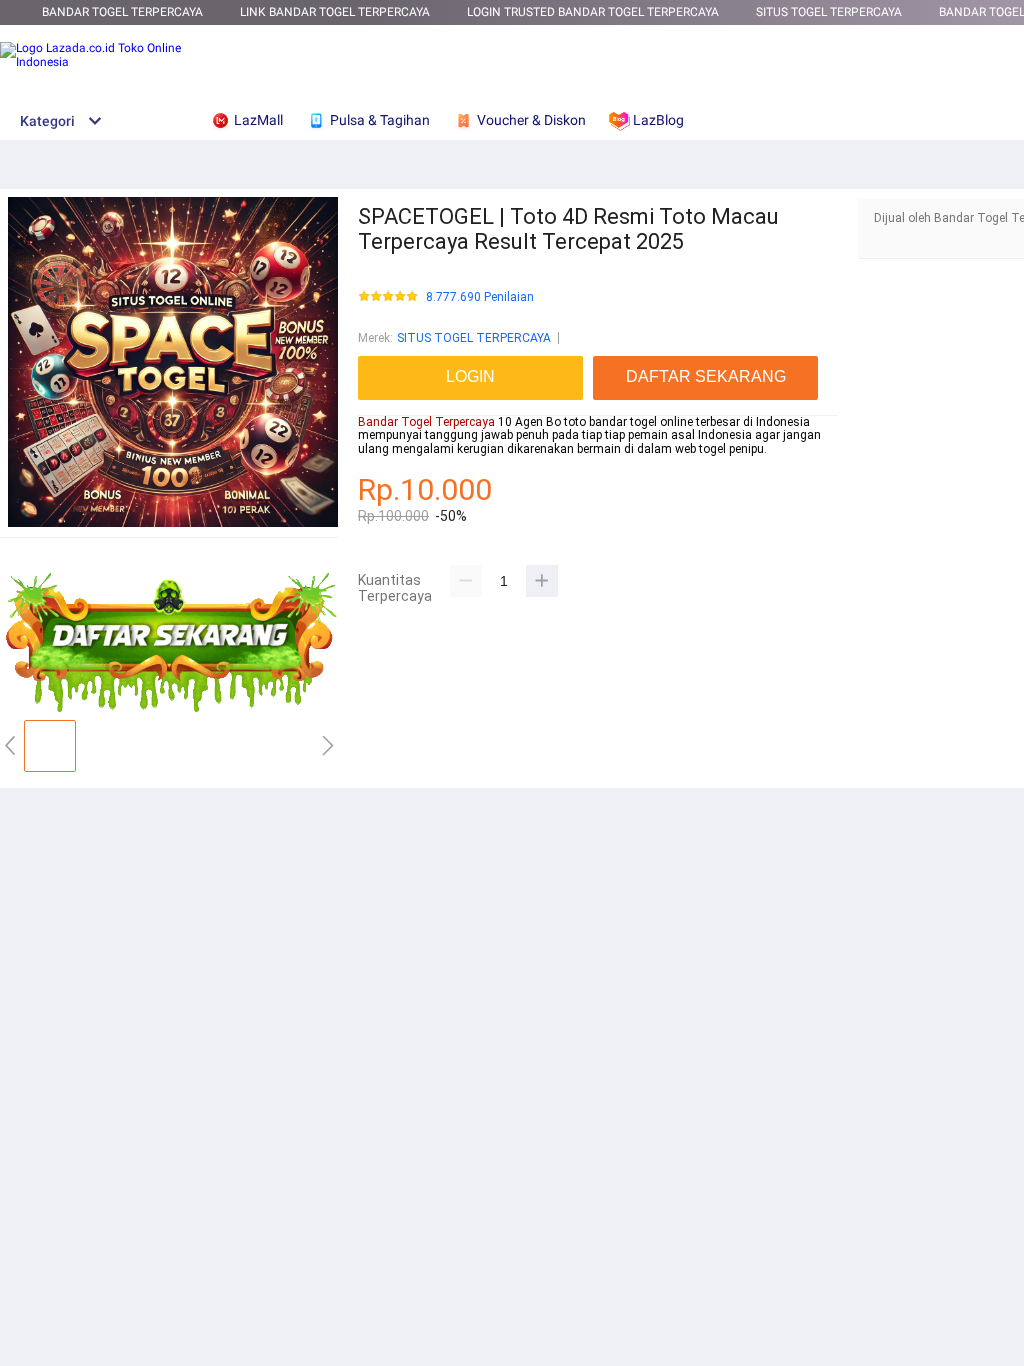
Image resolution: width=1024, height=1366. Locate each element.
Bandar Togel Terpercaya (122, 12)
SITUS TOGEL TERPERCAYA (474, 338)
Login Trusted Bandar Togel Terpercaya (593, 12)
